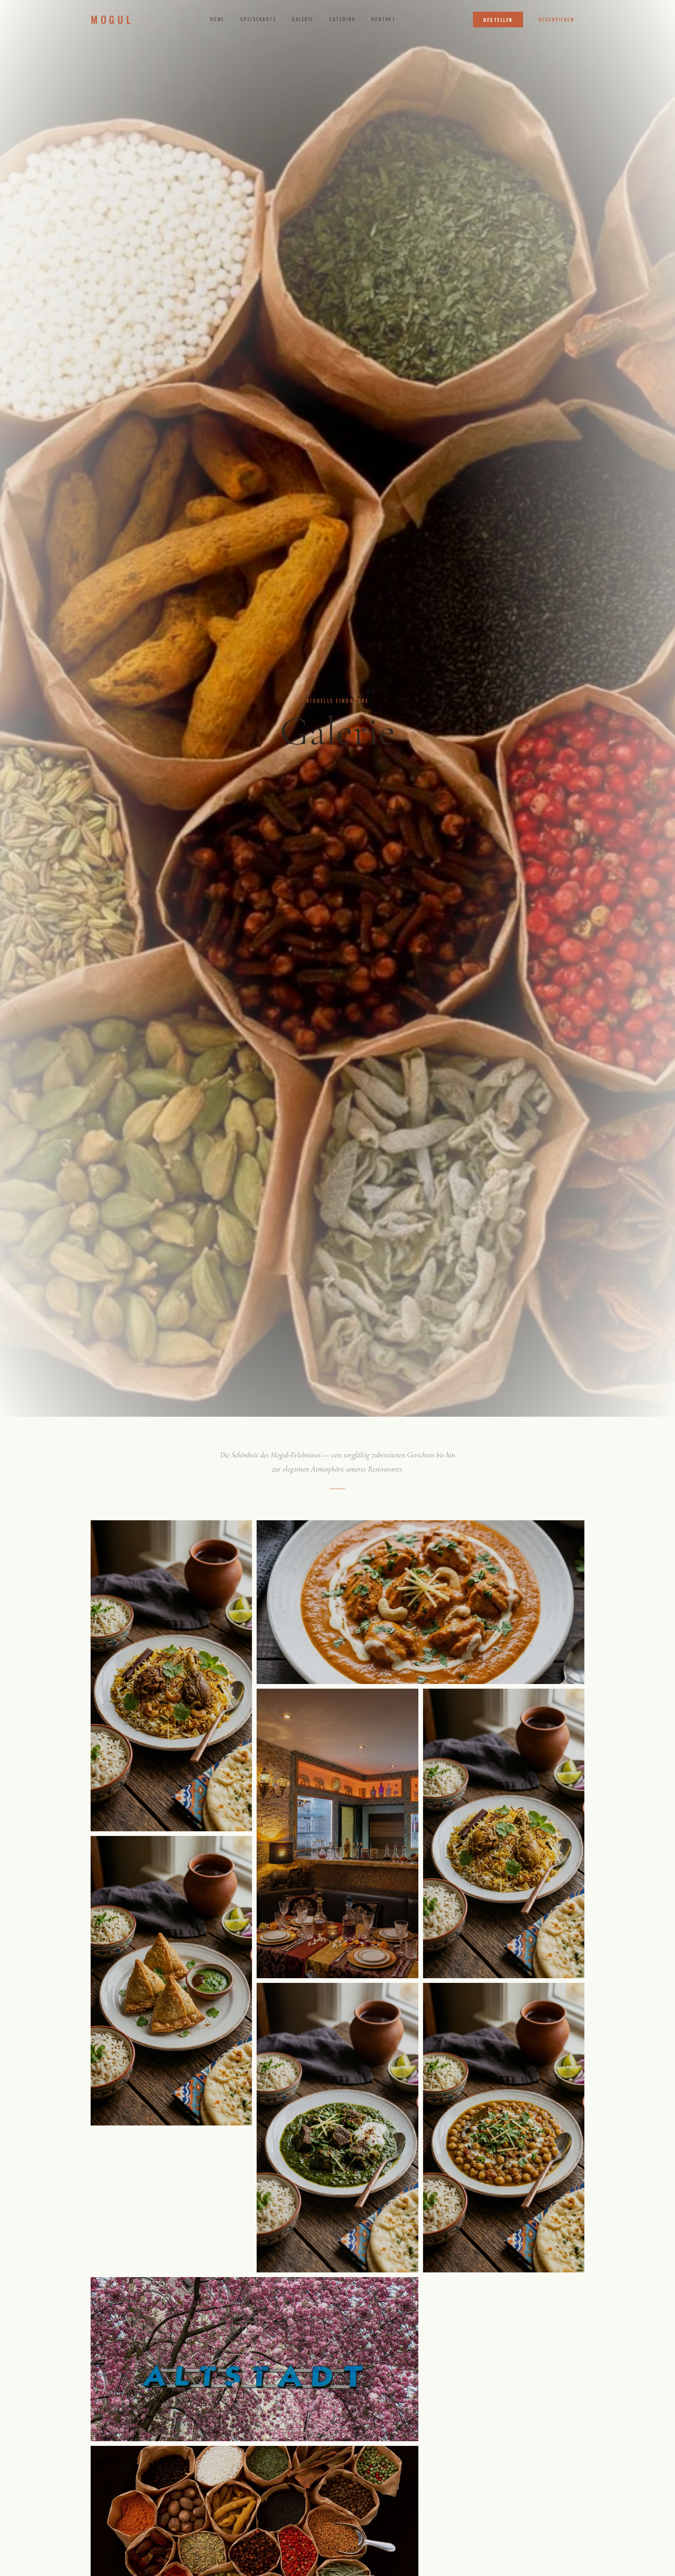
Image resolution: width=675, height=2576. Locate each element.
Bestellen (498, 20)
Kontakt (384, 19)
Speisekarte (258, 19)
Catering (343, 19)
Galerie (303, 19)
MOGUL (112, 20)
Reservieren (556, 19)
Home (217, 19)
